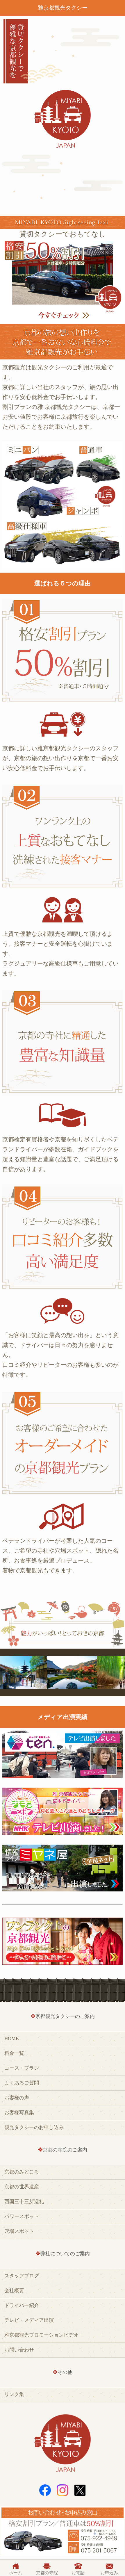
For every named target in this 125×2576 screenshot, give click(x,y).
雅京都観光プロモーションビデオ (41, 2335)
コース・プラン (22, 2068)
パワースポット (22, 2216)
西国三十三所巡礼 (24, 2202)
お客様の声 (17, 2098)
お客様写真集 (19, 2113)
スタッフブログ (22, 2276)
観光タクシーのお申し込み (34, 2127)
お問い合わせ (19, 2350)
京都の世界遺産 (22, 2187)
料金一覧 (14, 2053)
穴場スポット (19, 2231)
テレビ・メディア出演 (29, 2320)
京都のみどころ (22, 2172)
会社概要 (14, 2291)
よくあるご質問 (22, 2083)
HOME (11, 2038)
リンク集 (14, 2394)
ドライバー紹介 (22, 2305)
